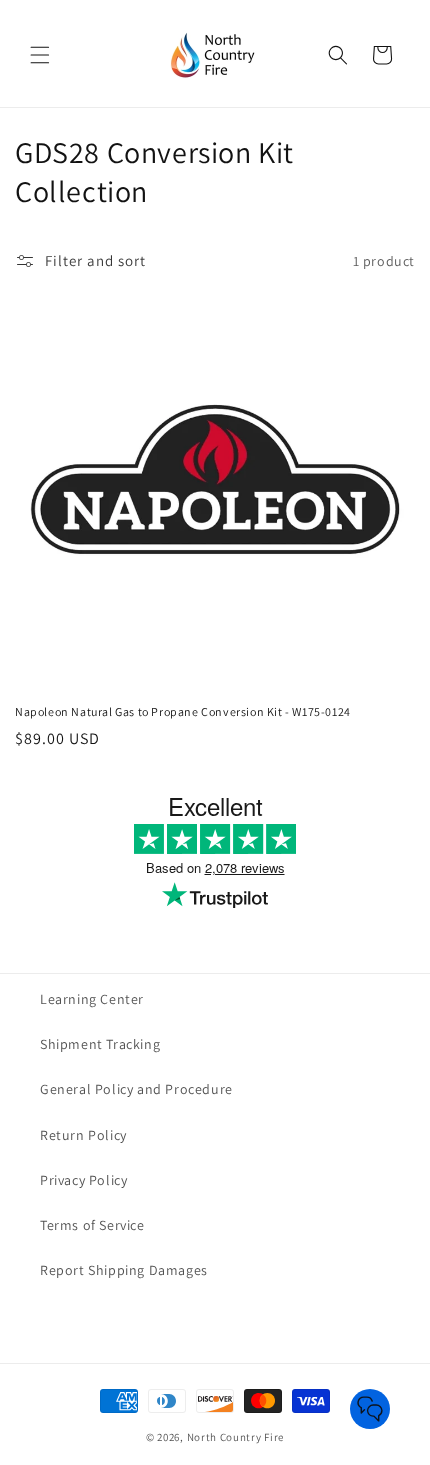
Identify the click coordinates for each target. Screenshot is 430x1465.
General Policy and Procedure (136, 1089)
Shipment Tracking (100, 1044)
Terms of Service (92, 1225)
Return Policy (83, 1135)
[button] (40, 55)
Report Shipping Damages (124, 1270)
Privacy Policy (83, 1180)
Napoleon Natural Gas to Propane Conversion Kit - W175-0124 (183, 711)
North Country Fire (236, 1437)
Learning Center (92, 999)
